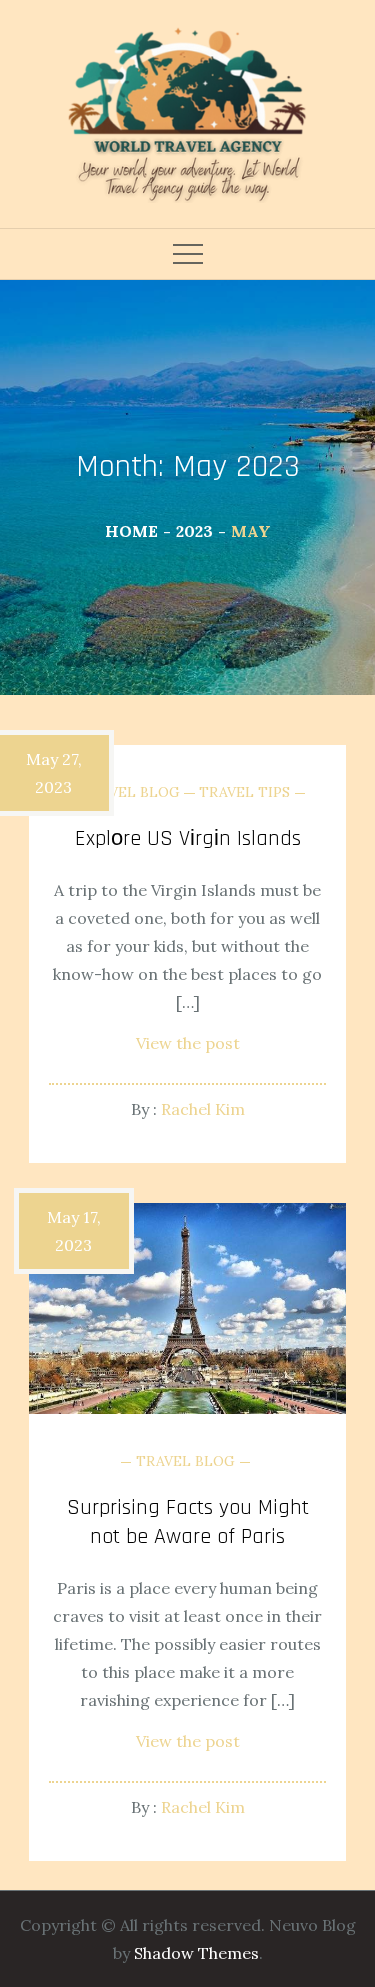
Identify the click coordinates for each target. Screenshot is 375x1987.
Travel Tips (244, 792)
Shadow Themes (196, 1953)
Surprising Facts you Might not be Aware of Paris (188, 1522)
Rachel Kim (203, 1109)
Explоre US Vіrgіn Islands (188, 839)
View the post (188, 1043)
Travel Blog (130, 792)
